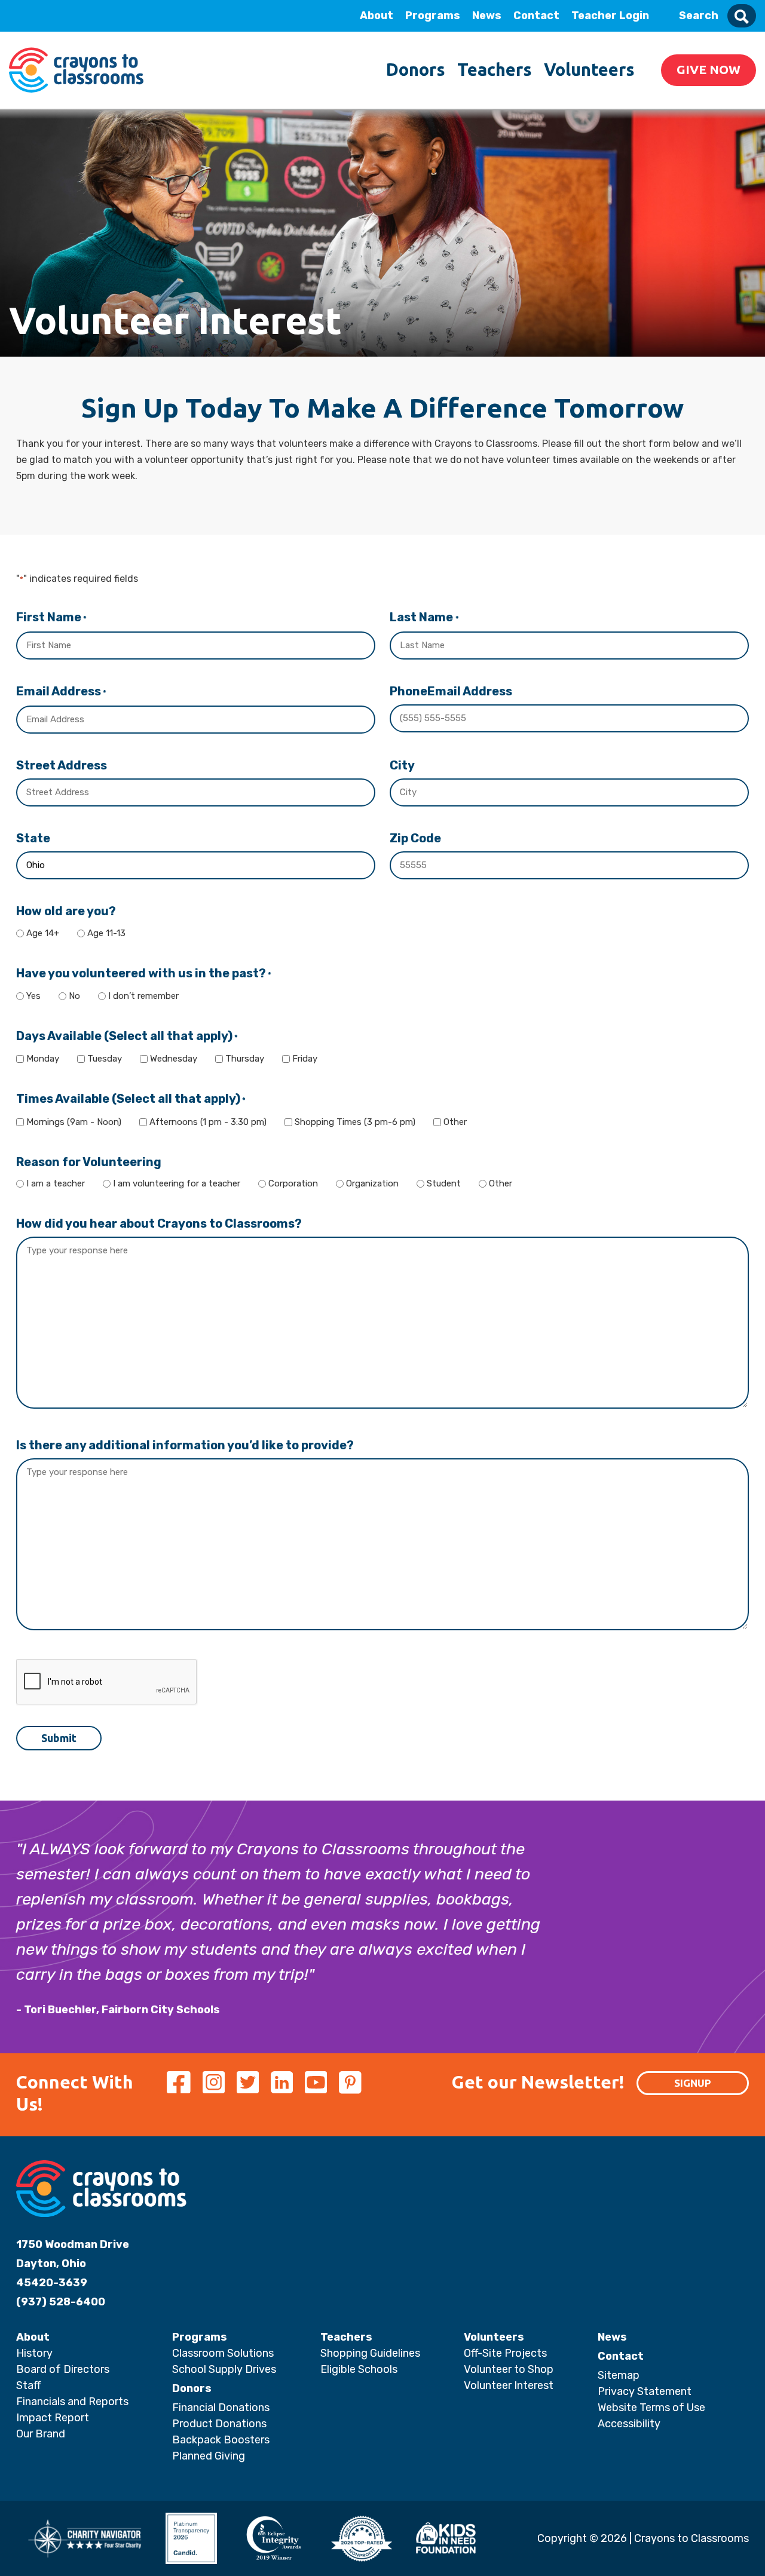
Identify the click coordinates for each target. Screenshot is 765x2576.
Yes (33, 996)
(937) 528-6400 (61, 2302)
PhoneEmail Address (451, 691)
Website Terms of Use (651, 2408)
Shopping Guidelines (370, 2353)
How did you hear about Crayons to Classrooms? (159, 1223)
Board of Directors (63, 2369)
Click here (96, 126)
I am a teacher (56, 1183)
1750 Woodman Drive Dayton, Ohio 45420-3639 (73, 2264)
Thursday (245, 1059)
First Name (51, 617)
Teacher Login (610, 16)
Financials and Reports (72, 2402)
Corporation (293, 1183)
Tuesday (105, 1059)
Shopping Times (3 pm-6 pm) (355, 1122)
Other (455, 1122)
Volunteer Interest (509, 2385)
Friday (305, 1059)
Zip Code (415, 838)
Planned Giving (209, 2456)
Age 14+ (43, 933)
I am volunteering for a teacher (177, 1183)
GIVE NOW (709, 69)
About (377, 16)
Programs (433, 16)
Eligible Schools (359, 2369)
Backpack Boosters (221, 2440)
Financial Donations (221, 2408)
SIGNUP (693, 2083)
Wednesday (174, 1059)
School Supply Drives (224, 2369)
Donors (416, 69)
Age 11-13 (106, 933)
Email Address (61, 691)
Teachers (495, 69)
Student (444, 1183)
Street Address (62, 765)
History (34, 2353)
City (402, 765)
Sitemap (619, 2375)
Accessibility (629, 2424)
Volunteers (589, 69)
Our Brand (41, 2434)
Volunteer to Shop (509, 2369)
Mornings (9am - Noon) (74, 1122)
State (33, 838)
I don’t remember (143, 996)
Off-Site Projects (505, 2353)
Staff (28, 2385)
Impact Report (53, 2418)
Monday (43, 1059)
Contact (536, 16)
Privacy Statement (645, 2391)
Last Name (424, 617)
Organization (372, 1183)
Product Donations (219, 2424)
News (487, 16)
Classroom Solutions (223, 2353)
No (74, 996)
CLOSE (163, 16)
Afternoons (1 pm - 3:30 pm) (208, 1122)
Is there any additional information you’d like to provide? (185, 1445)
